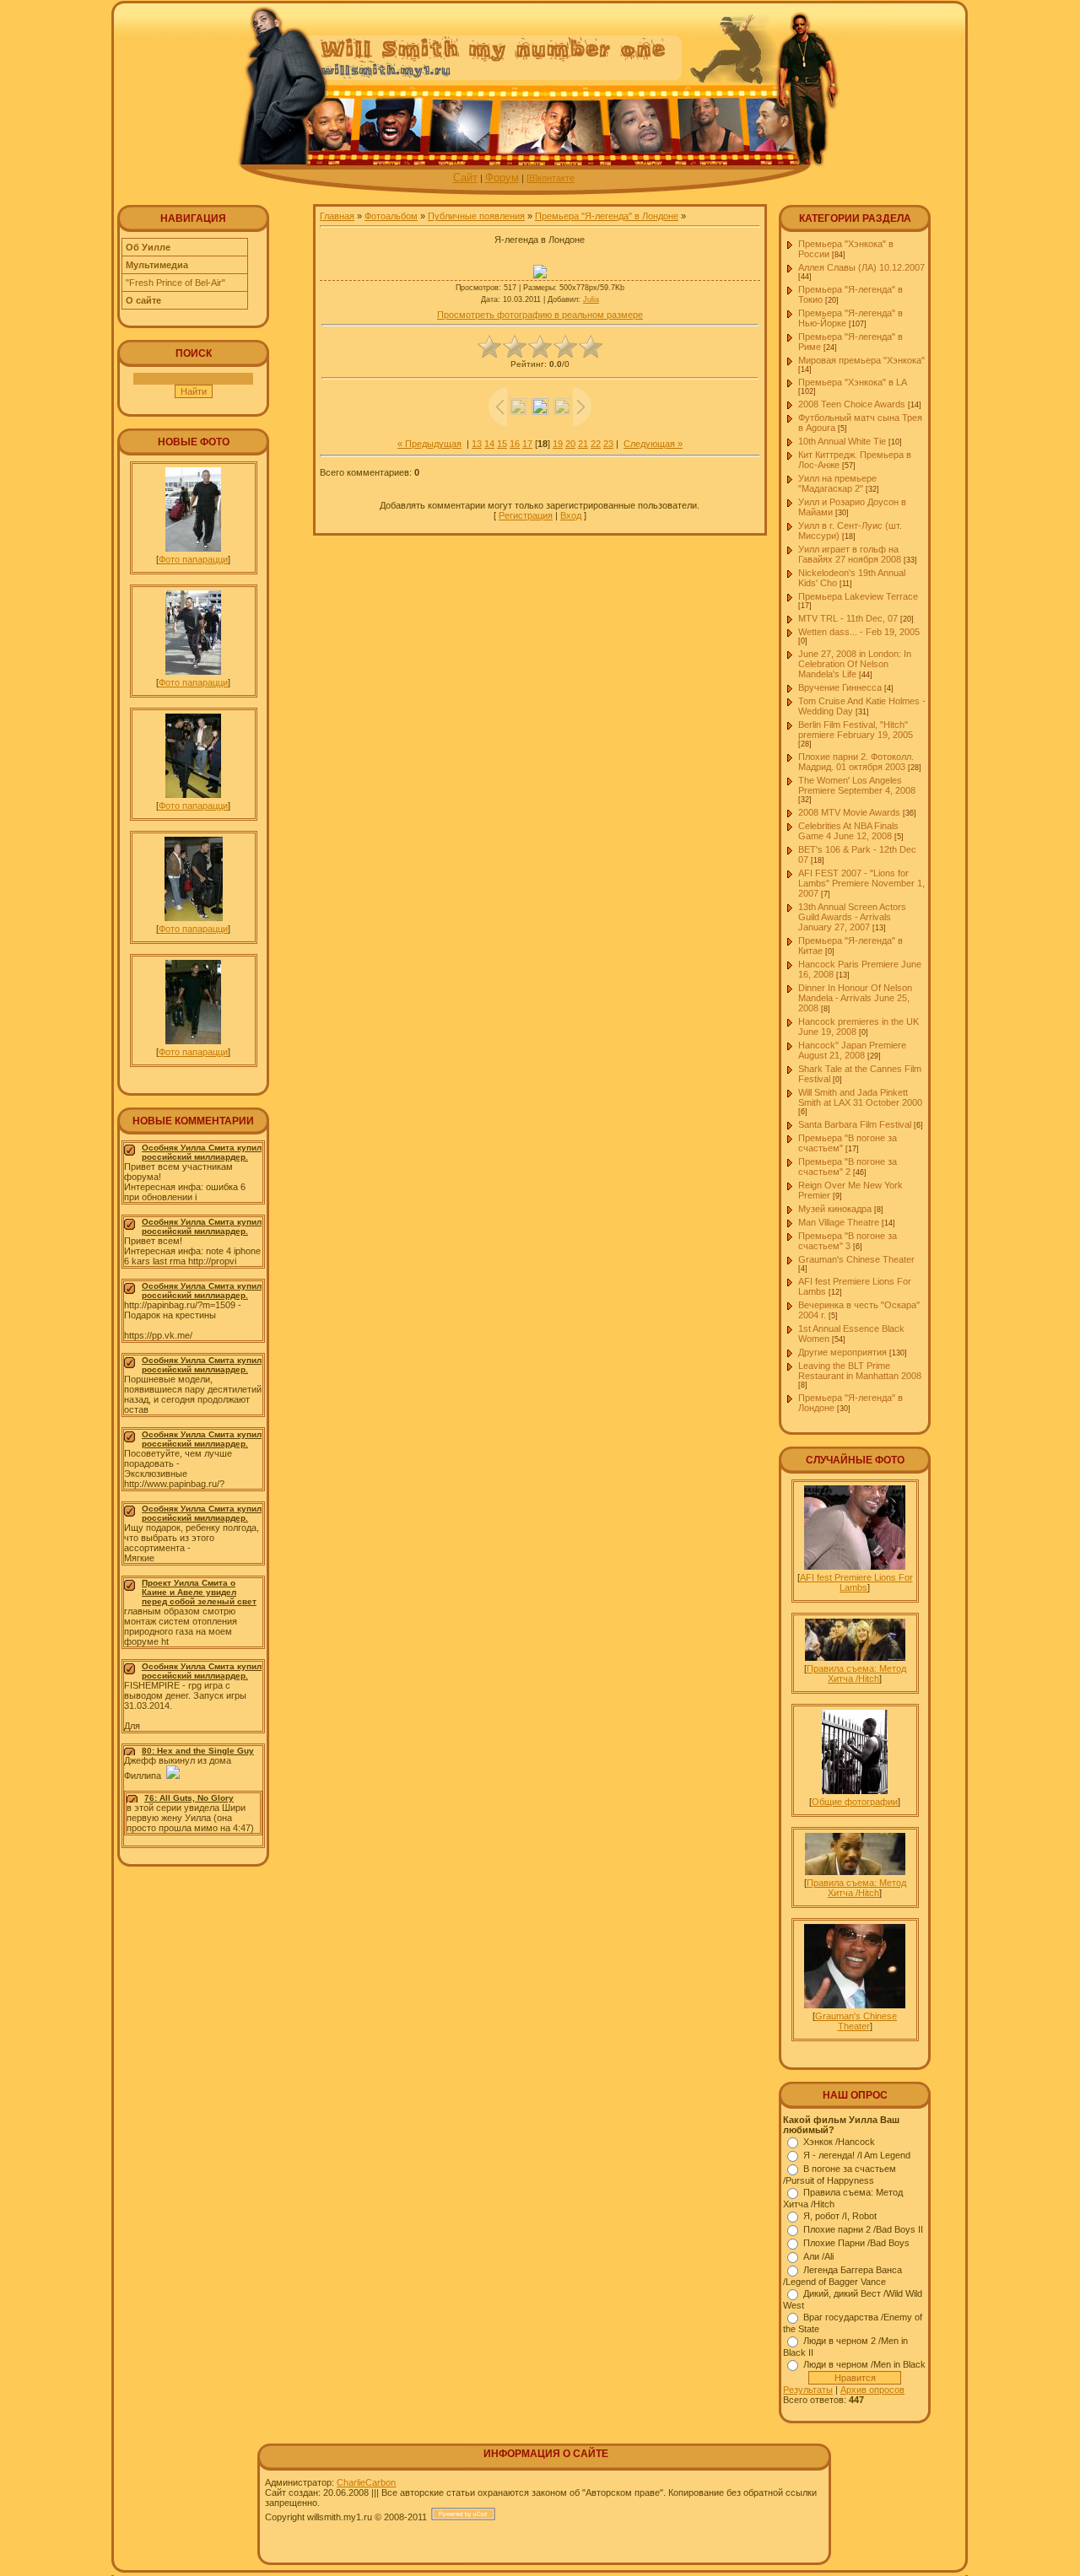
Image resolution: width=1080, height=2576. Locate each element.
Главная (337, 216)
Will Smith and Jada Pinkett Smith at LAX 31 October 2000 (860, 1097)
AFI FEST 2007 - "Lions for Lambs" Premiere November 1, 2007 (861, 883)
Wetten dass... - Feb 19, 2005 (859, 632)
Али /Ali (818, 2256)
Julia (591, 299)
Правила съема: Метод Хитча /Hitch (856, 1673)
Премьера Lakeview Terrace (858, 596)
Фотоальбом (391, 216)
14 (489, 444)
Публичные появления (476, 216)
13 (477, 444)
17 (527, 444)
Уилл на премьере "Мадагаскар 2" (837, 483)
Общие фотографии (855, 1802)
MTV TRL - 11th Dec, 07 (848, 618)
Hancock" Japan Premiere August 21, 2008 (852, 1050)
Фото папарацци (193, 559)
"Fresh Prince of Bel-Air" (175, 283)
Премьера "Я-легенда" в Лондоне (607, 216)
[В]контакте (551, 178)
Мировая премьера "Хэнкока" (861, 360)
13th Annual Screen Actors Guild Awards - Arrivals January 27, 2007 (852, 917)
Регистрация (526, 515)
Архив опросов (872, 2390)
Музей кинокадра (835, 1209)
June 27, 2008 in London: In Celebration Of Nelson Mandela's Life (855, 664)
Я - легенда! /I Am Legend (857, 2155)
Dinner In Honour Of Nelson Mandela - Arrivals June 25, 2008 (855, 998)
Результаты (808, 2390)
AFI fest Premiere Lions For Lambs (856, 1582)
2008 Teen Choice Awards (852, 404)
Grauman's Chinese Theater (856, 1259)
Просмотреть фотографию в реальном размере (540, 315)
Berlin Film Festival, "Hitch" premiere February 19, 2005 (856, 730)
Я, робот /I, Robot (840, 2216)
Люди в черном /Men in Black (864, 2364)
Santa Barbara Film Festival (855, 1124)
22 (596, 444)
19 (558, 444)
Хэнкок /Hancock (839, 2142)
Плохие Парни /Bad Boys (856, 2243)
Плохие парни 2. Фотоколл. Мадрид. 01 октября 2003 (856, 762)
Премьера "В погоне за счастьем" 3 (848, 1241)
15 (502, 444)
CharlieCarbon (366, 2482)
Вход (571, 515)
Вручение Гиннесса (840, 687)
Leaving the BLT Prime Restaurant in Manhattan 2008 (860, 1371)
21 (583, 444)
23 (608, 444)
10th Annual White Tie (842, 441)
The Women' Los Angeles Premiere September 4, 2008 (857, 785)
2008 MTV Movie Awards (849, 812)
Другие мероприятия (842, 1352)
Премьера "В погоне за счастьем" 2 (848, 1167)
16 (515, 444)
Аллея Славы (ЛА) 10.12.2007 (861, 267)
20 (570, 444)
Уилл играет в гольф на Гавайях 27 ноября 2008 (850, 554)
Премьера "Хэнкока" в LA (852, 382)
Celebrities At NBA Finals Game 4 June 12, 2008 (848, 831)
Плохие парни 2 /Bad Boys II (863, 2229)
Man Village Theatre (839, 1222)
